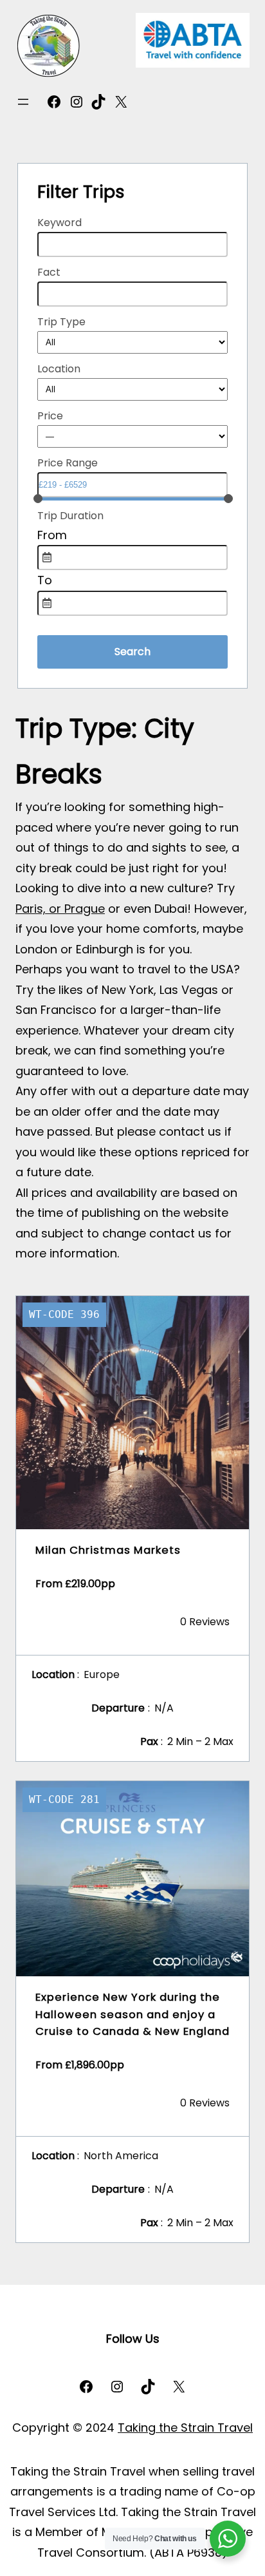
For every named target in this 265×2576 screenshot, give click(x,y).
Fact (49, 272)
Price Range (68, 463)
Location (59, 369)
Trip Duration (70, 516)
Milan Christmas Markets (108, 1550)
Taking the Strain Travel (185, 2428)
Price (50, 416)
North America (121, 2156)
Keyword (59, 223)
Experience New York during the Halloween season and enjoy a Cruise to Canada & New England (132, 2014)
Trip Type (61, 322)
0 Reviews (205, 1622)
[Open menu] (23, 102)
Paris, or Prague (60, 909)
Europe (102, 1674)
